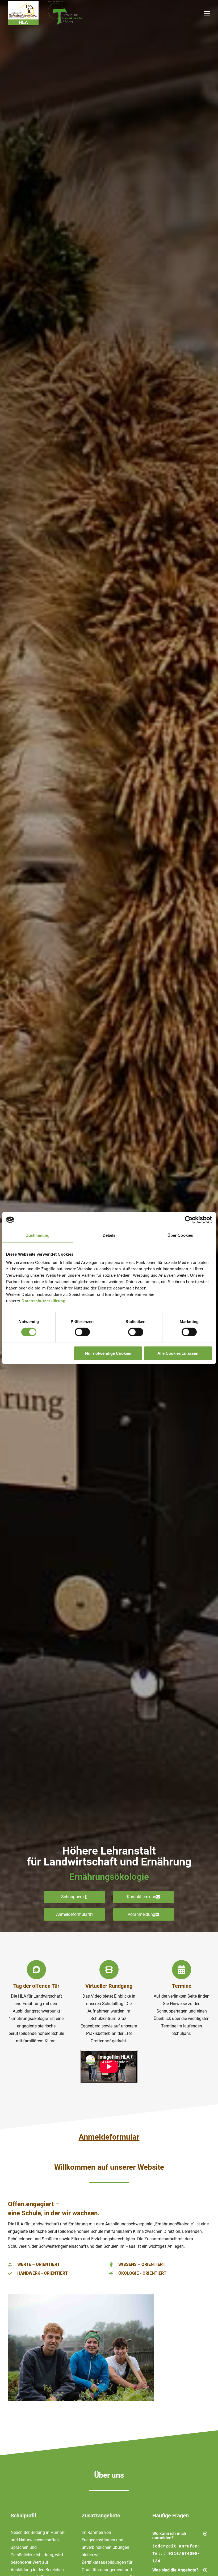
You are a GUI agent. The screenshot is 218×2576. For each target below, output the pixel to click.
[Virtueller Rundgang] (109, 1970)
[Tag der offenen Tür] (36, 1970)
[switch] (82, 1332)
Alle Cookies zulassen (178, 1353)
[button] (180, 2536)
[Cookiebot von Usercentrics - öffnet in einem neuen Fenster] (189, 1220)
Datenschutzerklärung (43, 1301)
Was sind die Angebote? (175, 2570)
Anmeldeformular (109, 2137)
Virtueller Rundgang (109, 1986)
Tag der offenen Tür (36, 1986)
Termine (182, 1986)
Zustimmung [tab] (38, 1235)
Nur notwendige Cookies (108, 1353)
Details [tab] (109, 1235)
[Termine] (182, 1970)
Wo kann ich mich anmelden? (169, 2536)
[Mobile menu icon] (207, 13)
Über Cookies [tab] (180, 1235)
